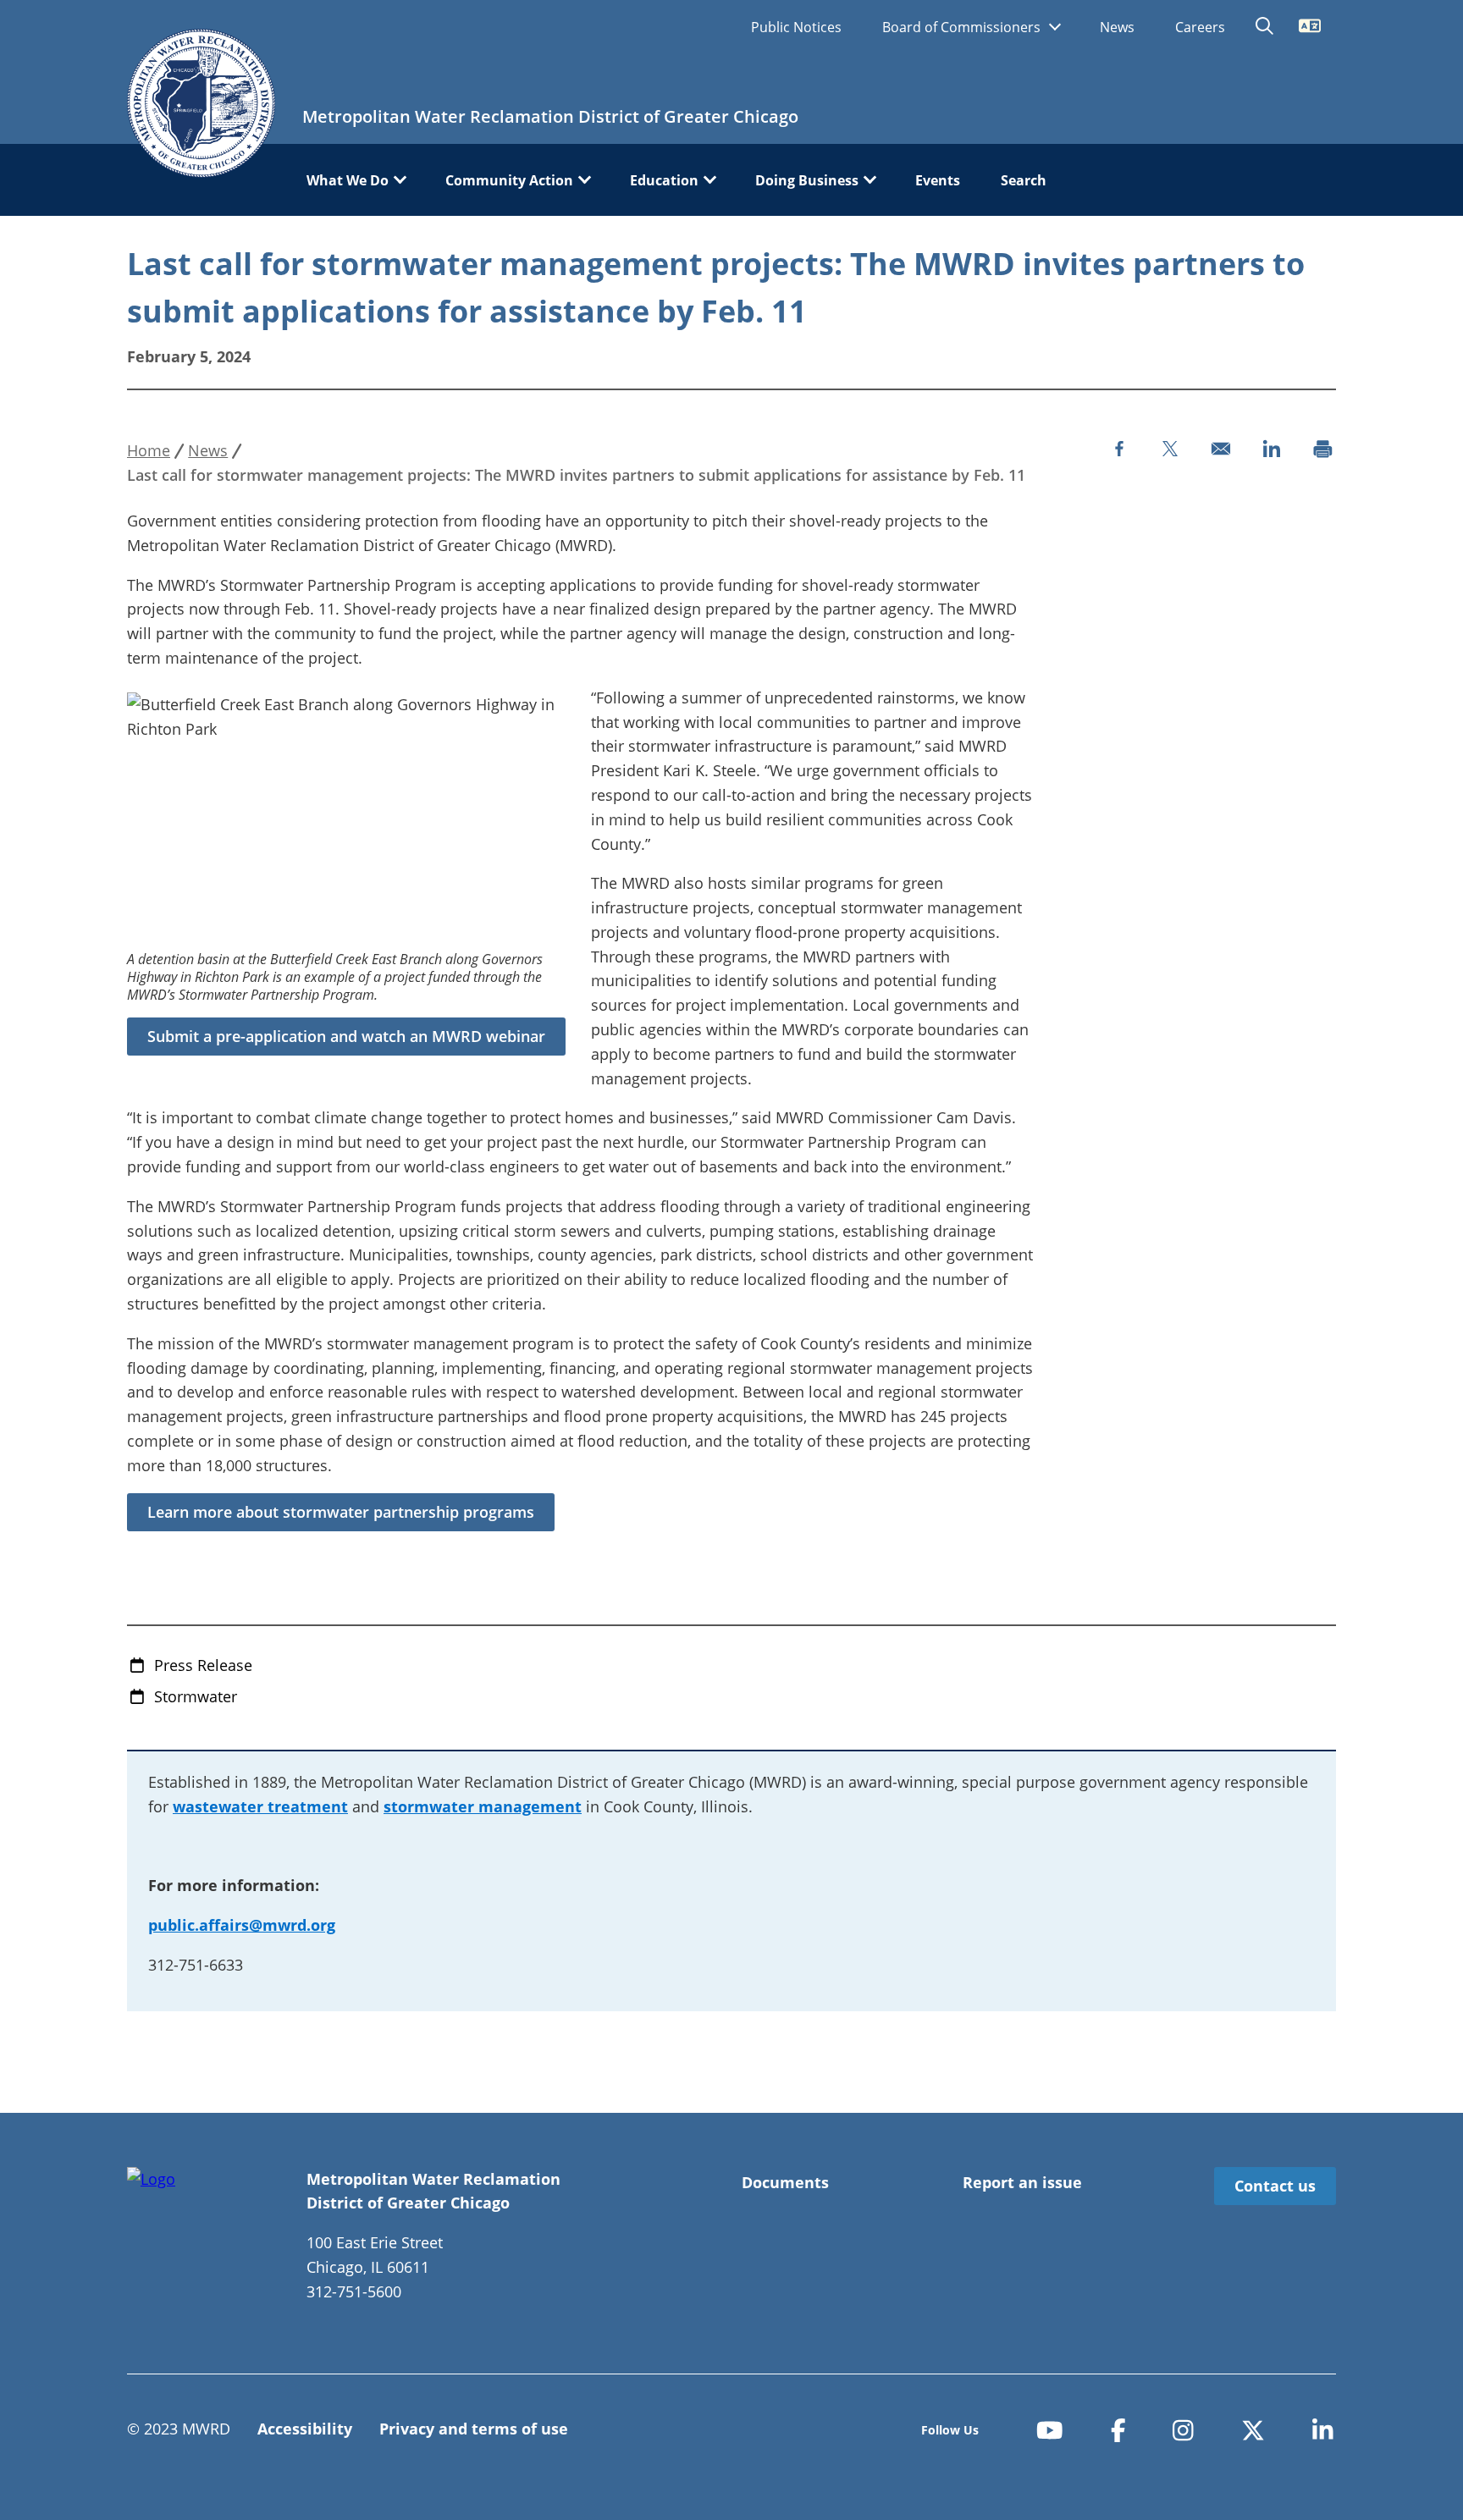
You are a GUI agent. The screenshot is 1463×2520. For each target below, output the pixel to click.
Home (149, 450)
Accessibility (305, 2429)
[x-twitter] (1253, 2431)
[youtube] (1050, 2431)
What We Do (348, 180)
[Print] (1322, 449)
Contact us (1275, 2186)
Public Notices (796, 27)
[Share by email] (1221, 449)
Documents (785, 2182)
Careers (1200, 27)
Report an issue (1022, 2182)
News (1117, 27)
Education (664, 180)
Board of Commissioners (963, 27)
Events (938, 180)
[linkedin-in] (1323, 2431)
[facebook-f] (1118, 2431)
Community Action (509, 180)
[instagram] (1183, 2431)
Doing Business (807, 180)
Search (1024, 180)
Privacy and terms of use (474, 2429)
